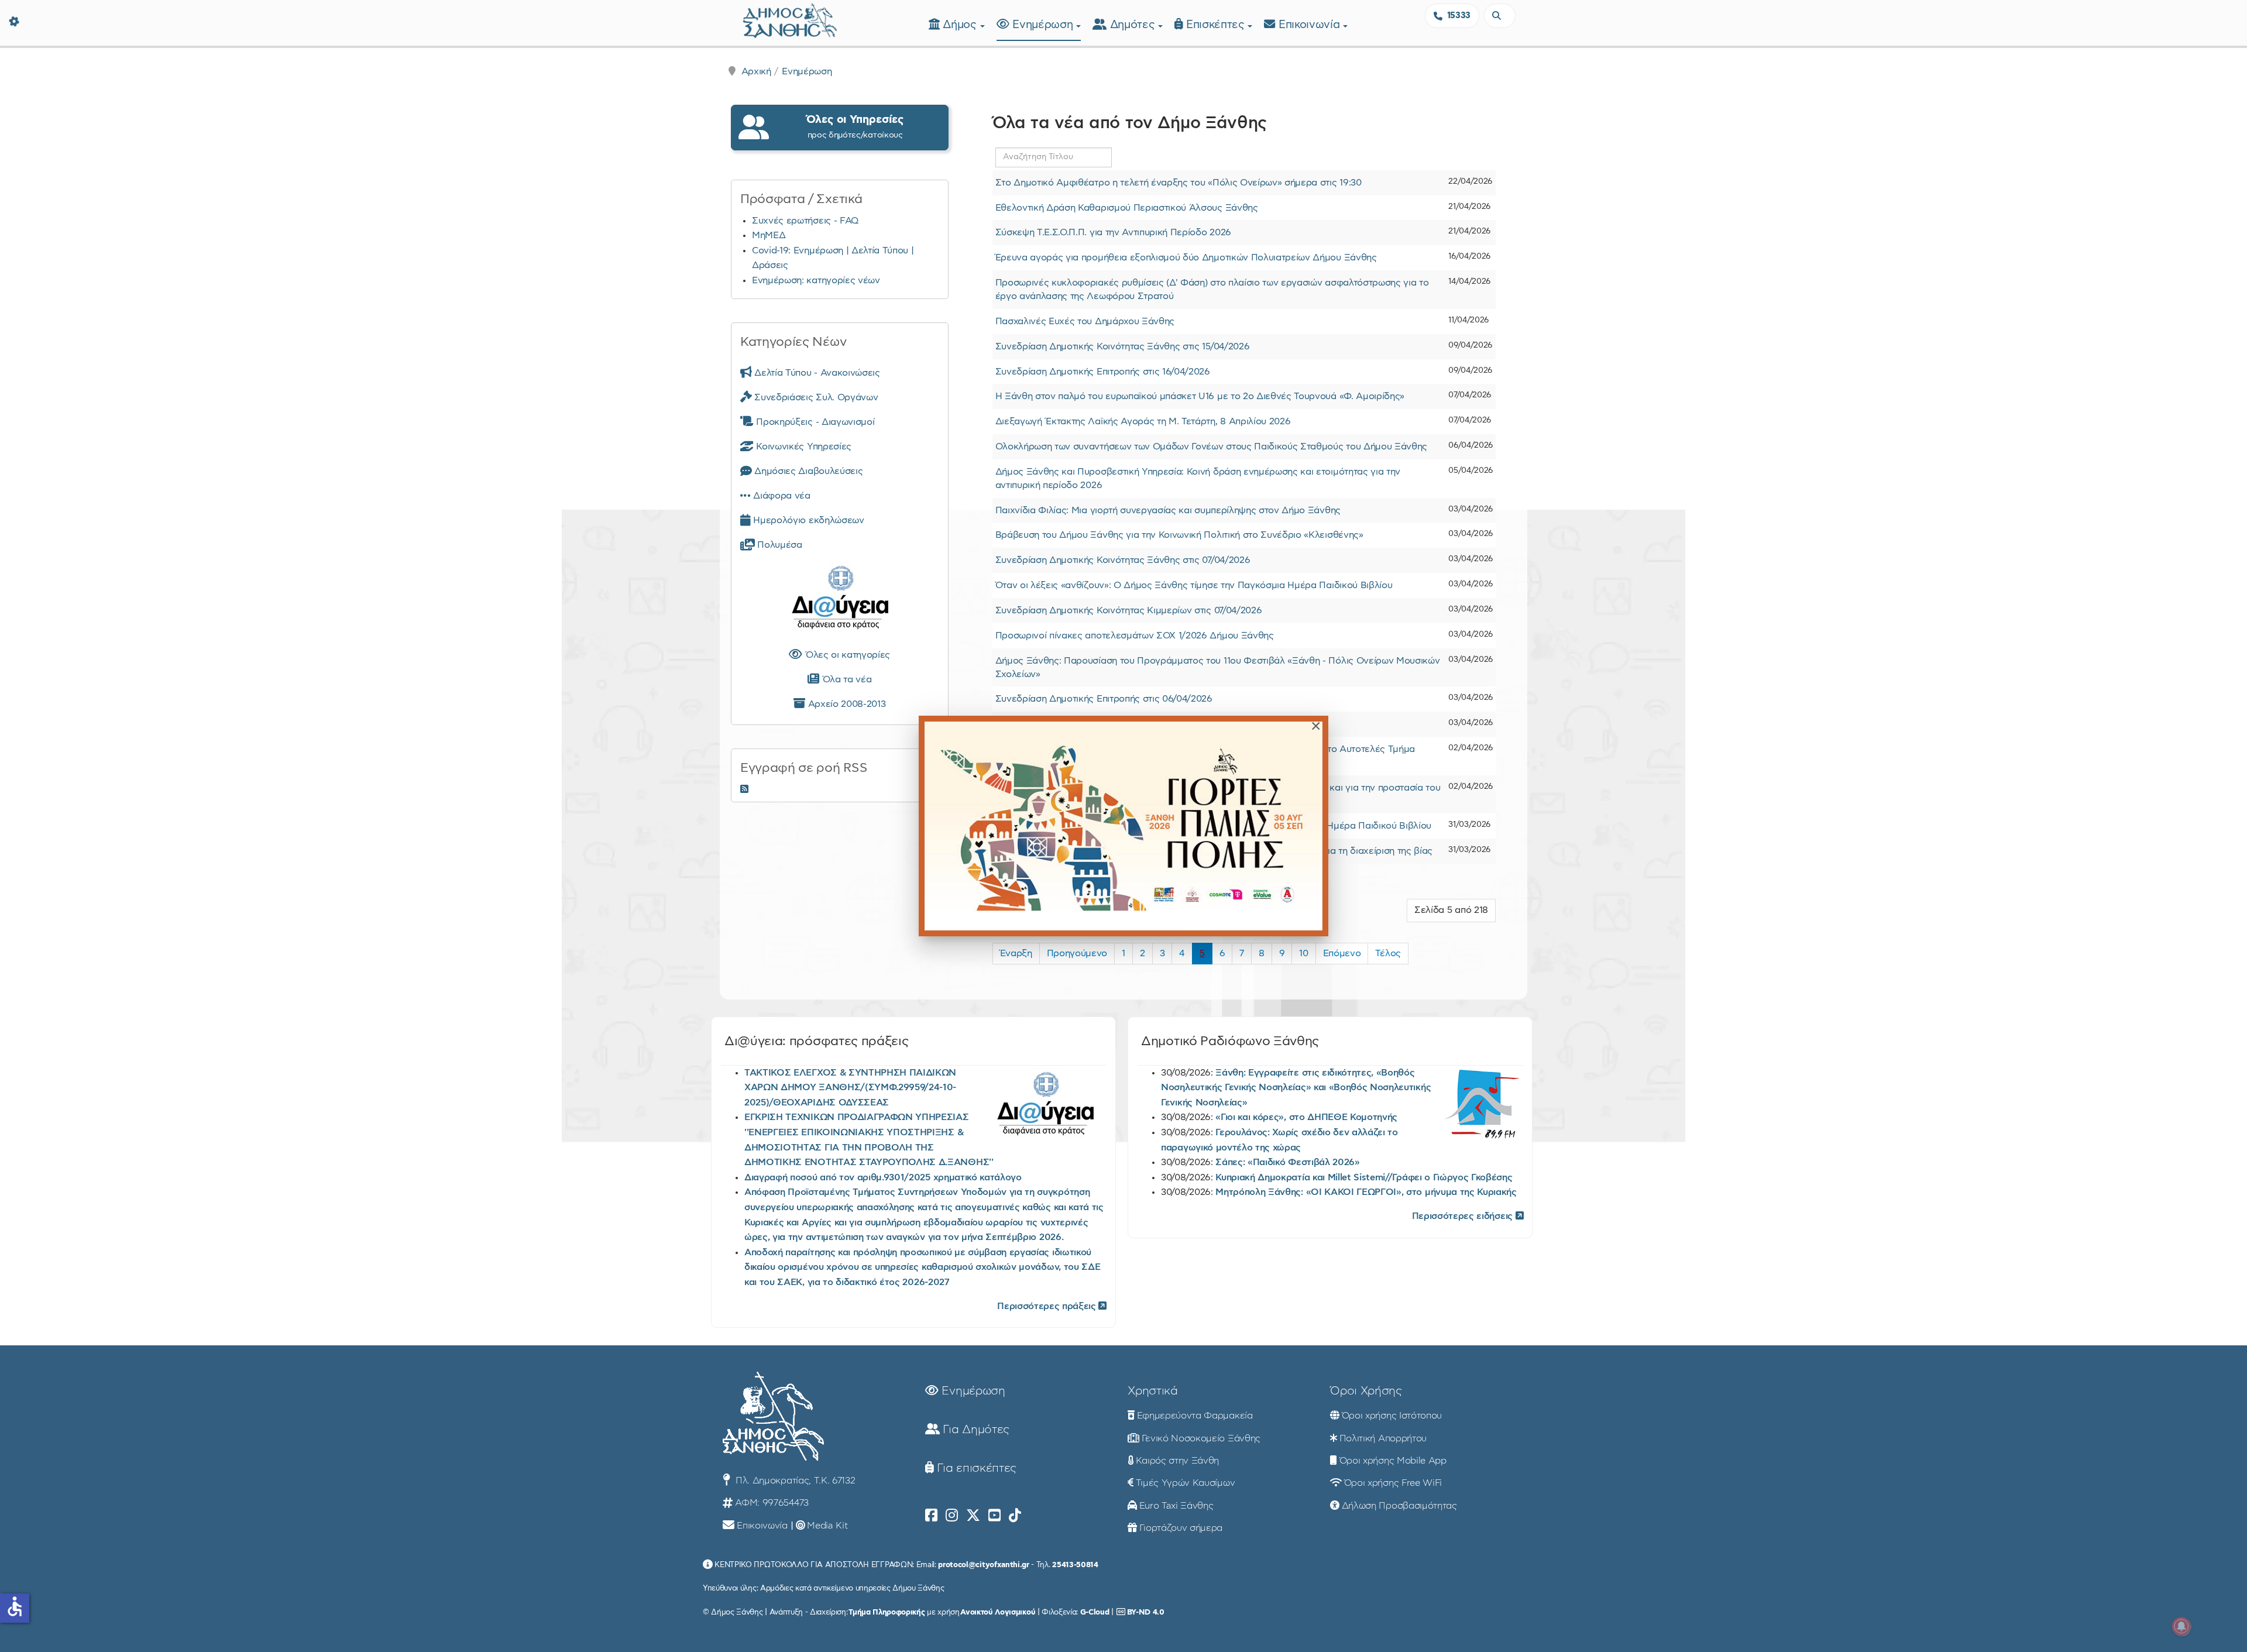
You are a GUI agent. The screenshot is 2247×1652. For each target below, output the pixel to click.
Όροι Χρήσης (1366, 1391)
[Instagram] (952, 1516)
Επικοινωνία (1311, 25)
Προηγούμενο (1077, 953)
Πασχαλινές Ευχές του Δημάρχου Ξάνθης (1085, 321)
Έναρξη (1016, 953)
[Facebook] (931, 1516)
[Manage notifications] (2181, 1626)
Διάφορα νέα (781, 496)
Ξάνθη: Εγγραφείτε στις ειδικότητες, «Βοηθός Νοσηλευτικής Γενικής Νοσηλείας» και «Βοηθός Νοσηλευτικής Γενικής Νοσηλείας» (1296, 1088)
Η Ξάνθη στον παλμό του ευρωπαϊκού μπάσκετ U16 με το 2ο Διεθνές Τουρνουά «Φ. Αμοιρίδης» (1200, 396)
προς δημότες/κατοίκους (855, 127)
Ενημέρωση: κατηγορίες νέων (816, 280)
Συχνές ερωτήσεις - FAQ (805, 221)
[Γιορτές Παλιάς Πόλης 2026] (1123, 826)
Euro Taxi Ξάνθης (1176, 1506)
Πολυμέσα (779, 545)
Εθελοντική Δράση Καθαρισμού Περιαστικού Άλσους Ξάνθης (1127, 208)
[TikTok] (1015, 1516)
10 (1303, 953)
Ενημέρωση (1044, 25)
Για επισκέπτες (975, 1468)
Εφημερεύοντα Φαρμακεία (1195, 1416)
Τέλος (1388, 953)
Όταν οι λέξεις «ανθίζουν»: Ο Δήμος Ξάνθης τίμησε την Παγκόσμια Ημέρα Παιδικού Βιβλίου (1194, 585)
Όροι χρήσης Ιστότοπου (1392, 1416)
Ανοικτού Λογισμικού (998, 1612)
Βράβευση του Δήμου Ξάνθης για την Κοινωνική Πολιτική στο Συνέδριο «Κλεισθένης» (1179, 535)
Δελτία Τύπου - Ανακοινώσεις (816, 373)
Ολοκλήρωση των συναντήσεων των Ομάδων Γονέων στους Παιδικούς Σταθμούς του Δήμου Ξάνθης (1211, 447)
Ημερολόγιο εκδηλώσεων (808, 520)
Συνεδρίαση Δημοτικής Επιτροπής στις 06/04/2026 (1104, 699)
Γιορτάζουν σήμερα (1181, 1528)
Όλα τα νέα (845, 679)
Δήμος (961, 25)
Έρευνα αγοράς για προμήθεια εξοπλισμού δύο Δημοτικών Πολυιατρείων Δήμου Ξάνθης (1186, 257)
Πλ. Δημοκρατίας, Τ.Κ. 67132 (794, 1481)
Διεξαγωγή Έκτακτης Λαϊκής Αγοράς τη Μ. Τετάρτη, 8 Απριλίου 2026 (1143, 421)
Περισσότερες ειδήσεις (1464, 1216)
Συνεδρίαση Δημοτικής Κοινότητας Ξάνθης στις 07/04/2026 (1123, 560)
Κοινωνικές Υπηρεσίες (803, 447)
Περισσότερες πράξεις (1048, 1306)
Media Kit (827, 1526)
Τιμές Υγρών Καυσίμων (1186, 1483)
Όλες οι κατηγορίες (846, 655)
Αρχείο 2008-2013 (845, 704)
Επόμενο (1342, 953)
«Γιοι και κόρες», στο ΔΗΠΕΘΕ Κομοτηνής (1306, 1117)
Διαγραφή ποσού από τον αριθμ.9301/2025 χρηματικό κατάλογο (883, 1177)
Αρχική (756, 71)
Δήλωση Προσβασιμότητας (1399, 1506)
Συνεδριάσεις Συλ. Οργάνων (815, 397)
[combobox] (1500, 16)
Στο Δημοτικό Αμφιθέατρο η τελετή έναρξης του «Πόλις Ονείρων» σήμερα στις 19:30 (1179, 183)
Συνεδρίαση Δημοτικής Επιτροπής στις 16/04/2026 (1103, 372)
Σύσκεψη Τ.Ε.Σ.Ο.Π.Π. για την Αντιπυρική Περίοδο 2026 (1113, 232)
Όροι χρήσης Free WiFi (1393, 1483)
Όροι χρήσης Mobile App (1393, 1461)
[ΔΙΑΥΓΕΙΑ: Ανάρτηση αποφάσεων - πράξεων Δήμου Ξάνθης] (840, 600)
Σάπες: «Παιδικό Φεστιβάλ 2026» (1287, 1162)
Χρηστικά (1152, 1391)
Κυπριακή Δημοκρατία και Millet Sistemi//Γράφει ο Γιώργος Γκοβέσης (1364, 1177)
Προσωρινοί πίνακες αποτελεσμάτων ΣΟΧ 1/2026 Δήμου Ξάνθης (1135, 636)
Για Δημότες (975, 1430)
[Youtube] (994, 1516)
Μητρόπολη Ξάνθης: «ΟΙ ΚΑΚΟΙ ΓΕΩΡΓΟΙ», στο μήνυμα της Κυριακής (1366, 1192)
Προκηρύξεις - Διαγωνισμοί (814, 422)
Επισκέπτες (1217, 25)
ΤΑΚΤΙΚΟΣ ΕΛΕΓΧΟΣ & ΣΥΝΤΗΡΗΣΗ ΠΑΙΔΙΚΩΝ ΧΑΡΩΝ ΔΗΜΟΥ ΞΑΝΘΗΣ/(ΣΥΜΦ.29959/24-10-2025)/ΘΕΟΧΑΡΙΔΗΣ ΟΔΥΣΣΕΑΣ (850, 1088)
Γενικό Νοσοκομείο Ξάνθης (1201, 1438)
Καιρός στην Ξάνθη (1178, 1461)
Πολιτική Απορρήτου (1383, 1438)
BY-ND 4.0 (1146, 1612)
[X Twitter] (973, 1516)
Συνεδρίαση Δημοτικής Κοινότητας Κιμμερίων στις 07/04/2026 (1129, 610)
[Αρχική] (790, 19)
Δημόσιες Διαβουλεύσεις (807, 471)
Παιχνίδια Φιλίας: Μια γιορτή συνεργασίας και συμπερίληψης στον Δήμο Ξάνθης (1168, 510)
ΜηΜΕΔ (769, 235)
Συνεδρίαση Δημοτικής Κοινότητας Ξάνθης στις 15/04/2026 (1123, 346)
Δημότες (1134, 25)
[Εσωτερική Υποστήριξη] (15, 20)
